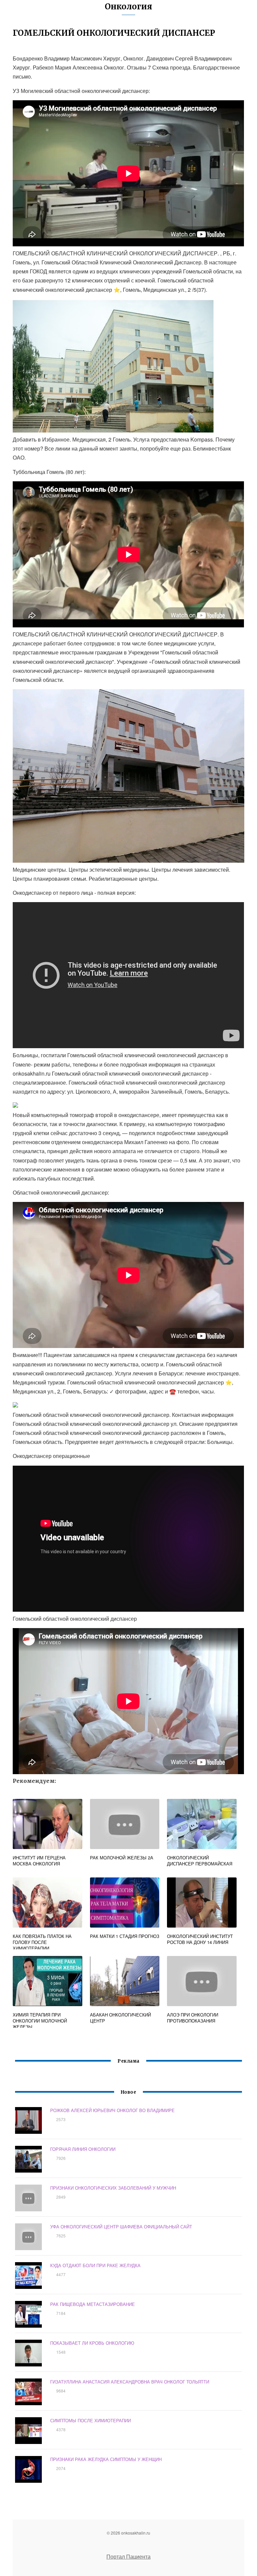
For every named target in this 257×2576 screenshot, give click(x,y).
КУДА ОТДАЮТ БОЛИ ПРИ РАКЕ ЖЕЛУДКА (95, 2265)
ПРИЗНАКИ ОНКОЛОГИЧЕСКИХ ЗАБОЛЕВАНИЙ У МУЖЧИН (113, 2188)
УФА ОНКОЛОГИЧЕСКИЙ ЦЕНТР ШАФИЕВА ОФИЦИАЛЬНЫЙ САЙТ (121, 2227)
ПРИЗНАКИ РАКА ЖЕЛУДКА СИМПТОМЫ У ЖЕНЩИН (106, 2459)
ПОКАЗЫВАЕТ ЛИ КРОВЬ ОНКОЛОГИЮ (92, 2343)
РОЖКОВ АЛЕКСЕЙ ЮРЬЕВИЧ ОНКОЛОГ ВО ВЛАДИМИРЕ (112, 2110)
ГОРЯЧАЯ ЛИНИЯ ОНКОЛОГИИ (83, 2149)
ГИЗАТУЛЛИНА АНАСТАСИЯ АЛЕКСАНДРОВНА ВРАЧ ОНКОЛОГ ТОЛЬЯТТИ (130, 2382)
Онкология (128, 7)
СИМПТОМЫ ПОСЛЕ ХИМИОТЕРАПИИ (91, 2420)
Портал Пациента (128, 2556)
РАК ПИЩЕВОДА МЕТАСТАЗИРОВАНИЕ (93, 2304)
